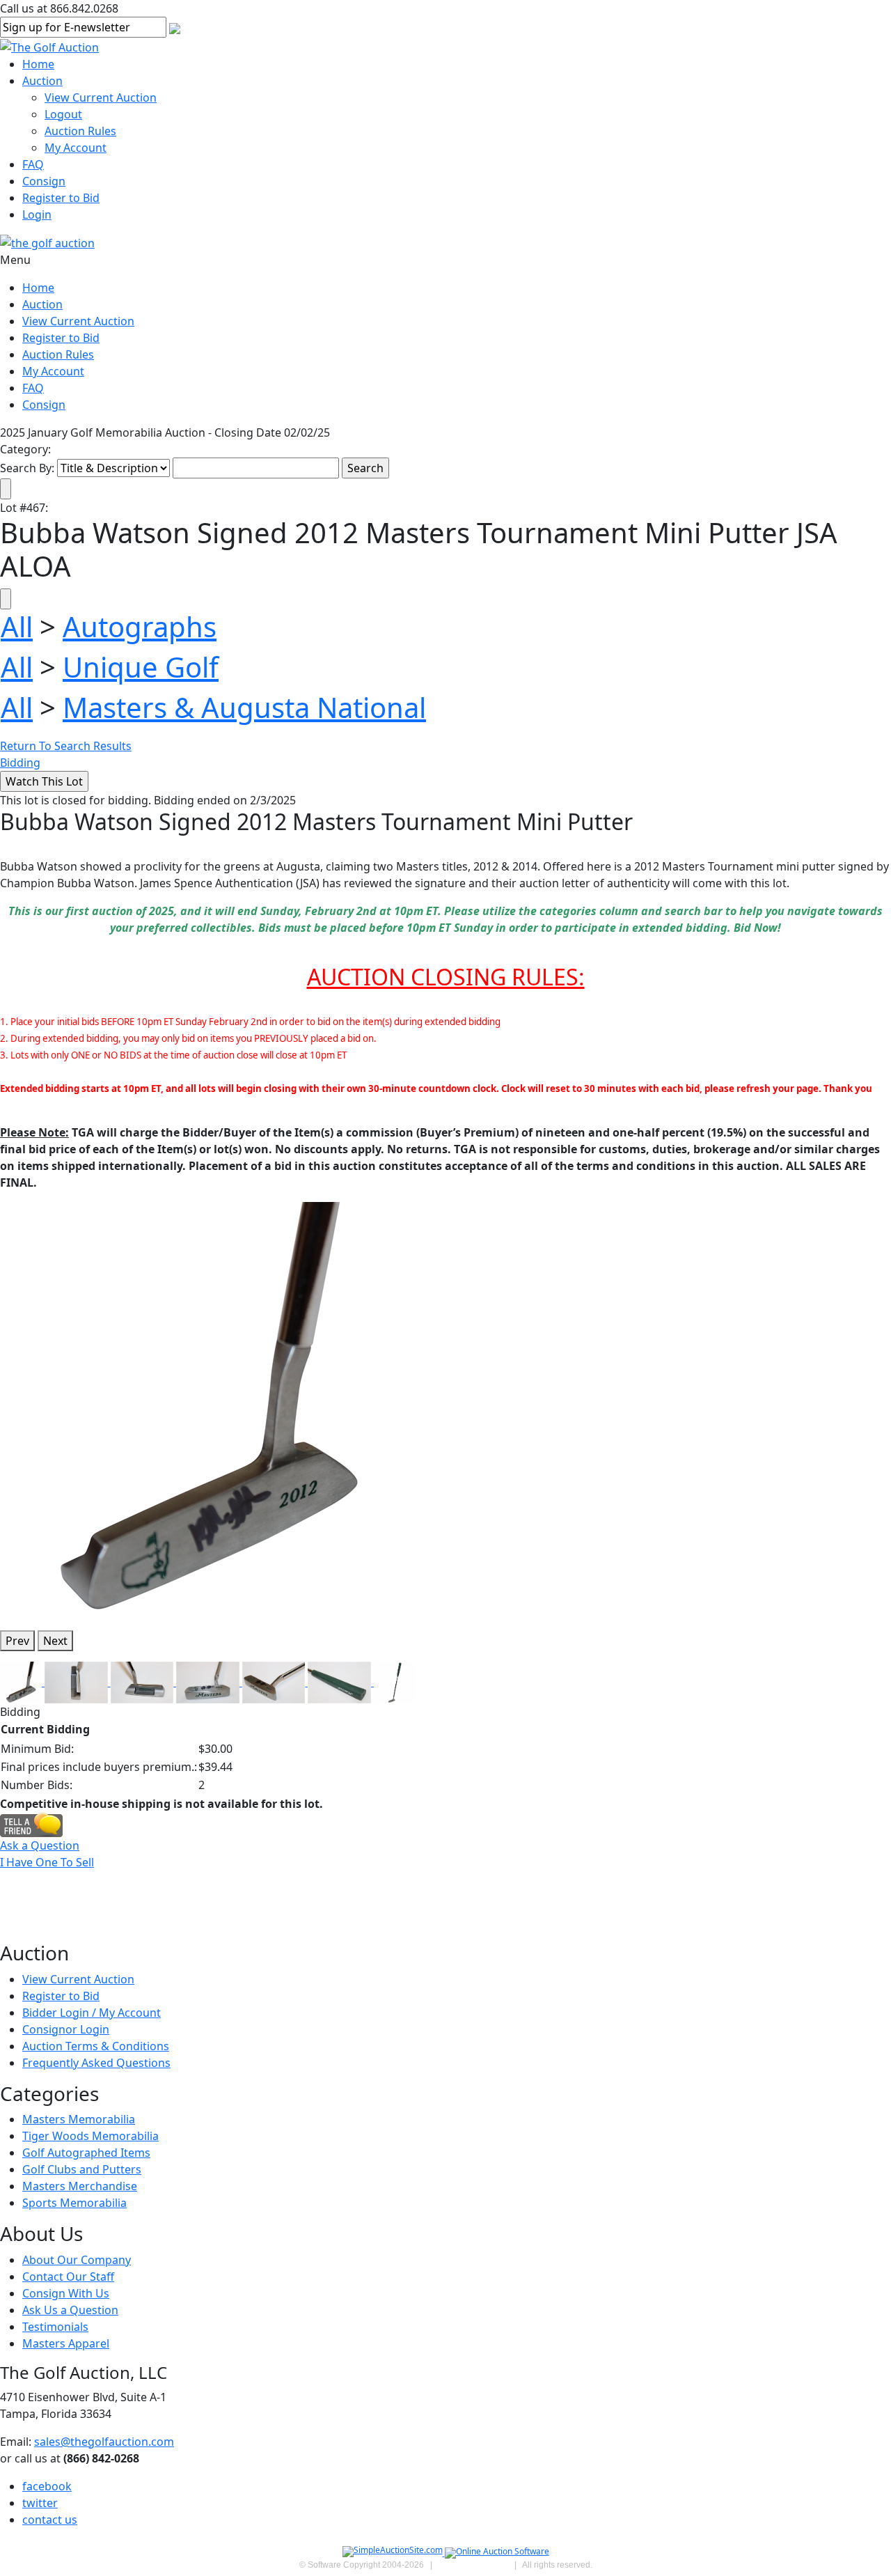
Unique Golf (141, 667)
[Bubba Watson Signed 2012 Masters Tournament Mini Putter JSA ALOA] (209, 1410)
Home (38, 64)
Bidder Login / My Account (92, 2013)
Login (37, 214)
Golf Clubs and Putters (82, 2169)
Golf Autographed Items (86, 2153)
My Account (76, 148)
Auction (42, 81)
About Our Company (77, 2260)
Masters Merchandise (80, 2186)
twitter (40, 2503)
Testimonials (55, 2327)
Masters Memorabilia (79, 2119)
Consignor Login (66, 2029)
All (17, 626)
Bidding (20, 763)
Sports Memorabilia (74, 2203)
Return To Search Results (66, 746)
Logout (63, 114)
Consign (44, 181)
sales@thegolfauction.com (104, 2442)
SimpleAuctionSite (473, 2565)
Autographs (140, 626)
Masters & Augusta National (244, 707)
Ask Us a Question (70, 2310)
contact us (50, 2520)
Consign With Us (66, 2293)
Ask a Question (40, 1845)
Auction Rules (80, 131)
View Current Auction (101, 97)
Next (55, 1641)
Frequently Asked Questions (96, 2063)
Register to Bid (61, 198)
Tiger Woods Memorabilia (90, 2136)
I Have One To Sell (47, 1862)
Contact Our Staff (68, 2277)
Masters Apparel (66, 2343)
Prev (17, 1641)
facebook (47, 2486)
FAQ (33, 164)
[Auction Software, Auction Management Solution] (394, 2553)
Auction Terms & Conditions (96, 2046)
